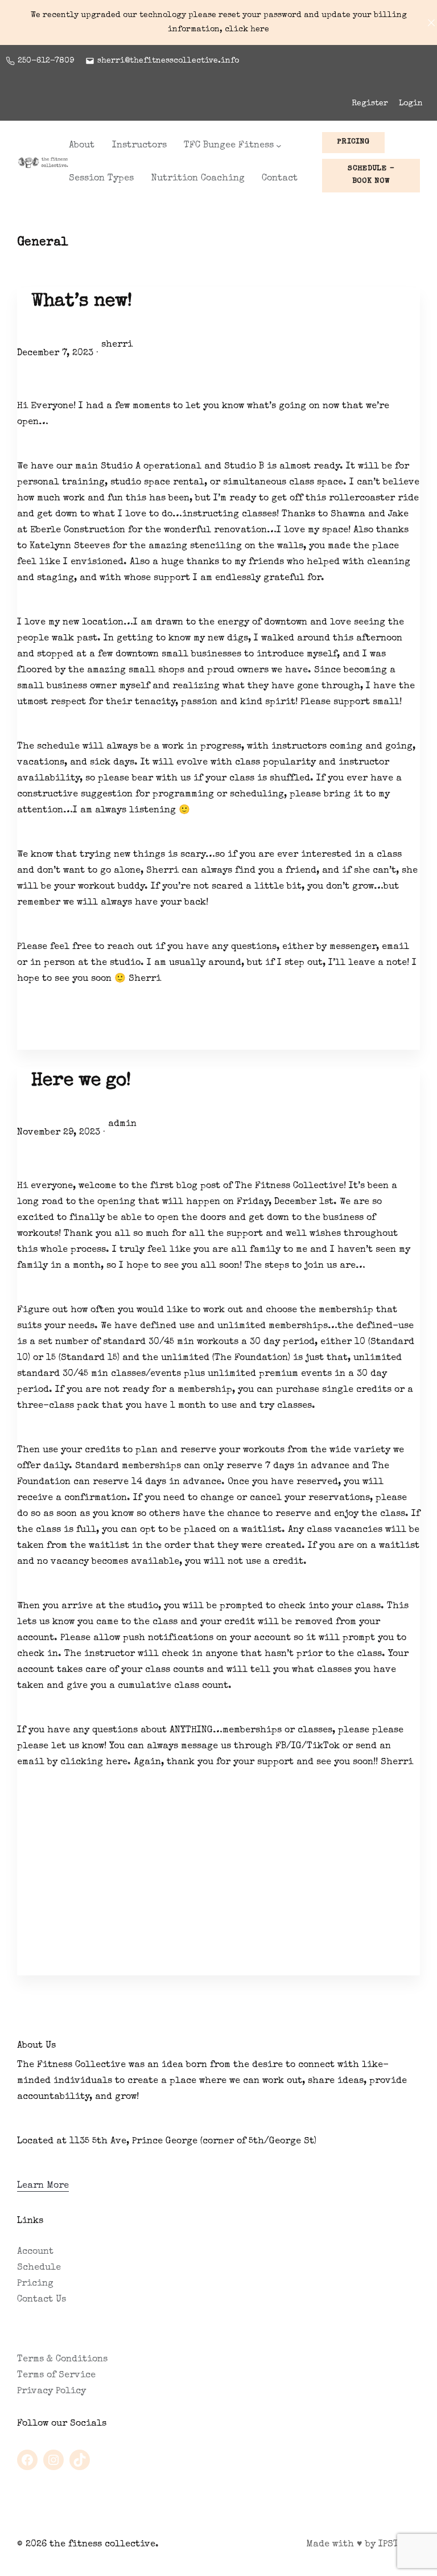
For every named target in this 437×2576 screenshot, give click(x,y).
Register (370, 104)
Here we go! (81, 1082)
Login (411, 104)
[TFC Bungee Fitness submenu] (279, 146)
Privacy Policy (51, 2392)
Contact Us (42, 2300)
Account (35, 2252)
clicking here (94, 1762)
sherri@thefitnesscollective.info (168, 61)
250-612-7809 (46, 61)
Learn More (43, 2186)
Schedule (39, 2268)
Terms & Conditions (62, 2360)
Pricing (35, 2284)
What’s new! (82, 302)
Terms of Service (56, 2376)
